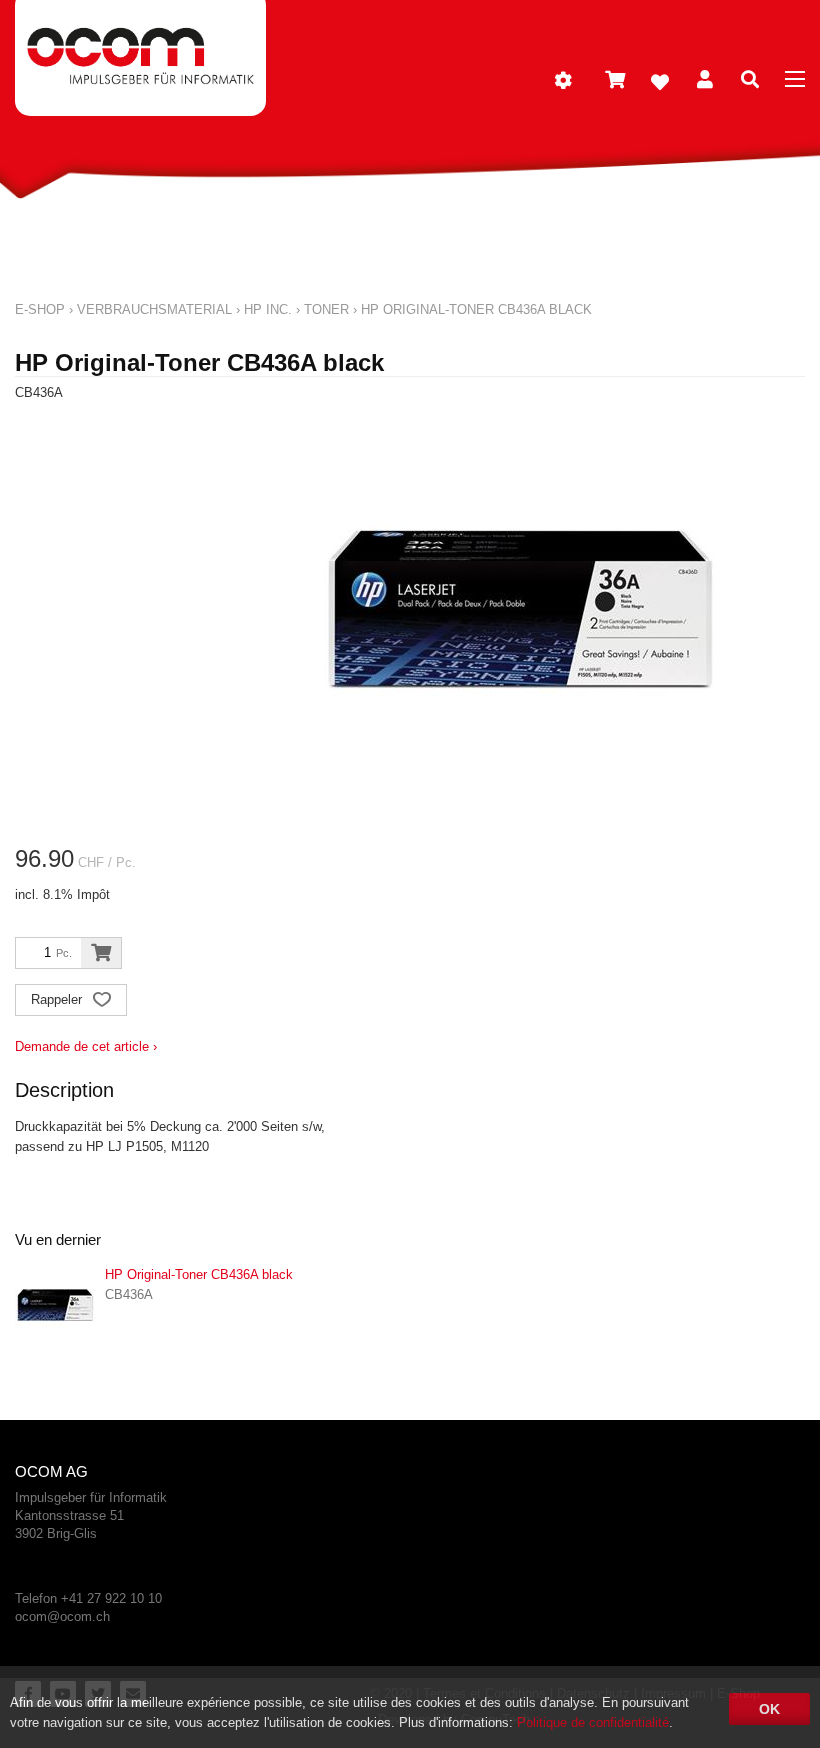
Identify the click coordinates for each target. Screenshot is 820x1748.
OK (769, 1709)
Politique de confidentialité (593, 1722)
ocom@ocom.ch (62, 1616)
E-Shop (40, 309)
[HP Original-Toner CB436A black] (55, 1305)
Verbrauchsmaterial (154, 309)
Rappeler (58, 999)
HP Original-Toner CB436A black (476, 309)
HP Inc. (268, 309)
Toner (326, 309)
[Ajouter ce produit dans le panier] (101, 953)
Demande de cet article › (86, 1046)
